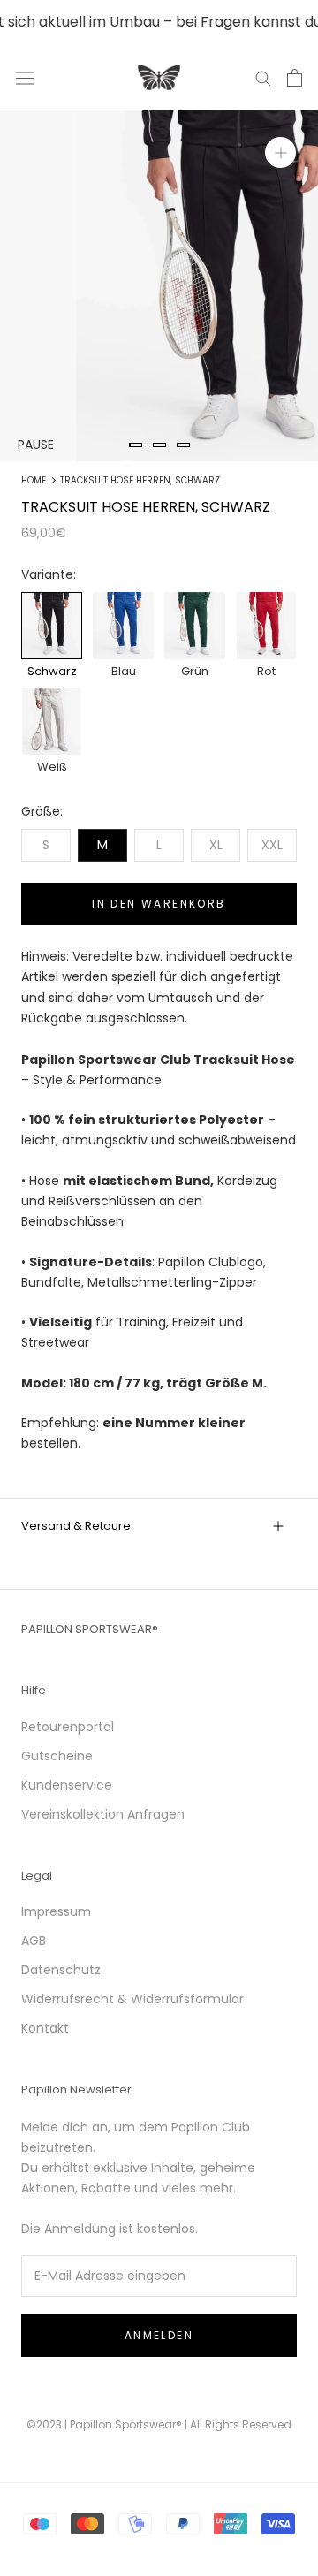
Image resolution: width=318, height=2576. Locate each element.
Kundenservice (67, 1785)
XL (216, 845)
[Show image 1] (136, 445)
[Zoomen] (280, 152)
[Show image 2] (159, 445)
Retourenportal (68, 1727)
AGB (34, 1941)
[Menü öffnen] (25, 78)
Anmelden (159, 2335)
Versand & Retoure (76, 1526)
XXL (272, 845)
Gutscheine (57, 1756)
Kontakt (45, 2028)
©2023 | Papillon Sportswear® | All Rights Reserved (159, 2424)
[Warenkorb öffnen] (295, 78)
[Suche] (263, 77)
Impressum (56, 1911)
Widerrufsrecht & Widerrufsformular (132, 1999)
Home (34, 480)
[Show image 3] (183, 445)
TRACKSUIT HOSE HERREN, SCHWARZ (140, 480)
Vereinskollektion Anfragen (103, 1814)
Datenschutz (61, 1970)
